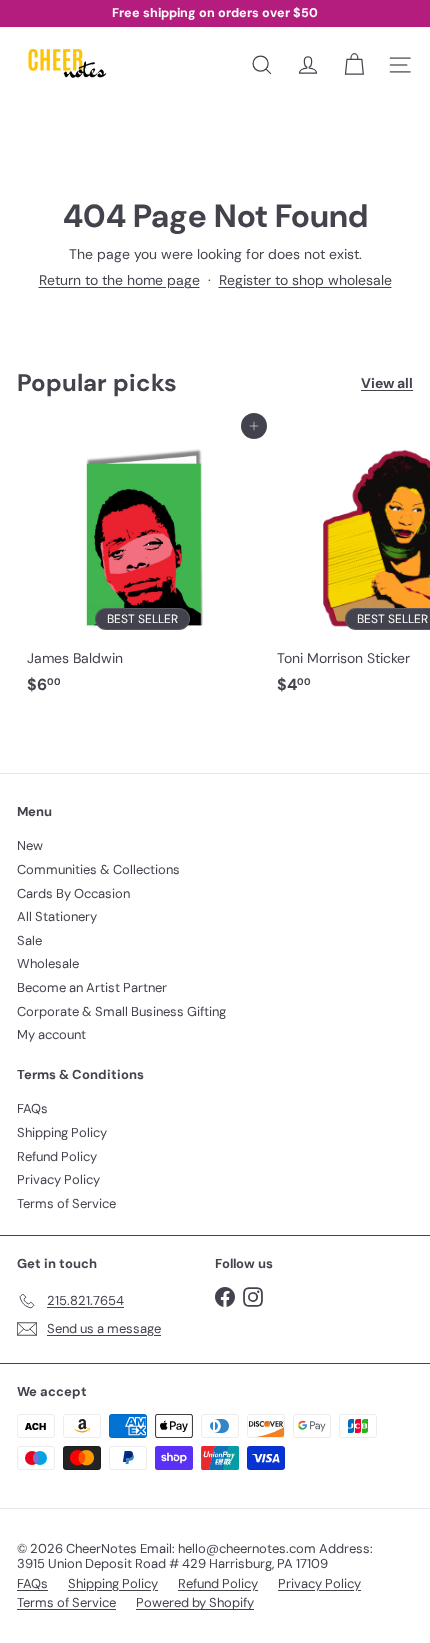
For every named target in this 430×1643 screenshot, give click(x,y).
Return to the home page (119, 280)
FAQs (32, 1108)
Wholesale (48, 963)
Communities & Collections (98, 869)
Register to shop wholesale (305, 280)
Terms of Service (66, 1203)
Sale (29, 940)
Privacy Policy (58, 1179)
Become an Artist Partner (92, 987)
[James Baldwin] (142, 564)
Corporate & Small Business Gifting (121, 1011)
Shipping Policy (62, 1132)
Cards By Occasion (73, 893)
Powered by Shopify (195, 1602)
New (30, 845)
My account (51, 1034)
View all (387, 383)
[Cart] (354, 65)
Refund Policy (57, 1156)
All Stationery (57, 916)
